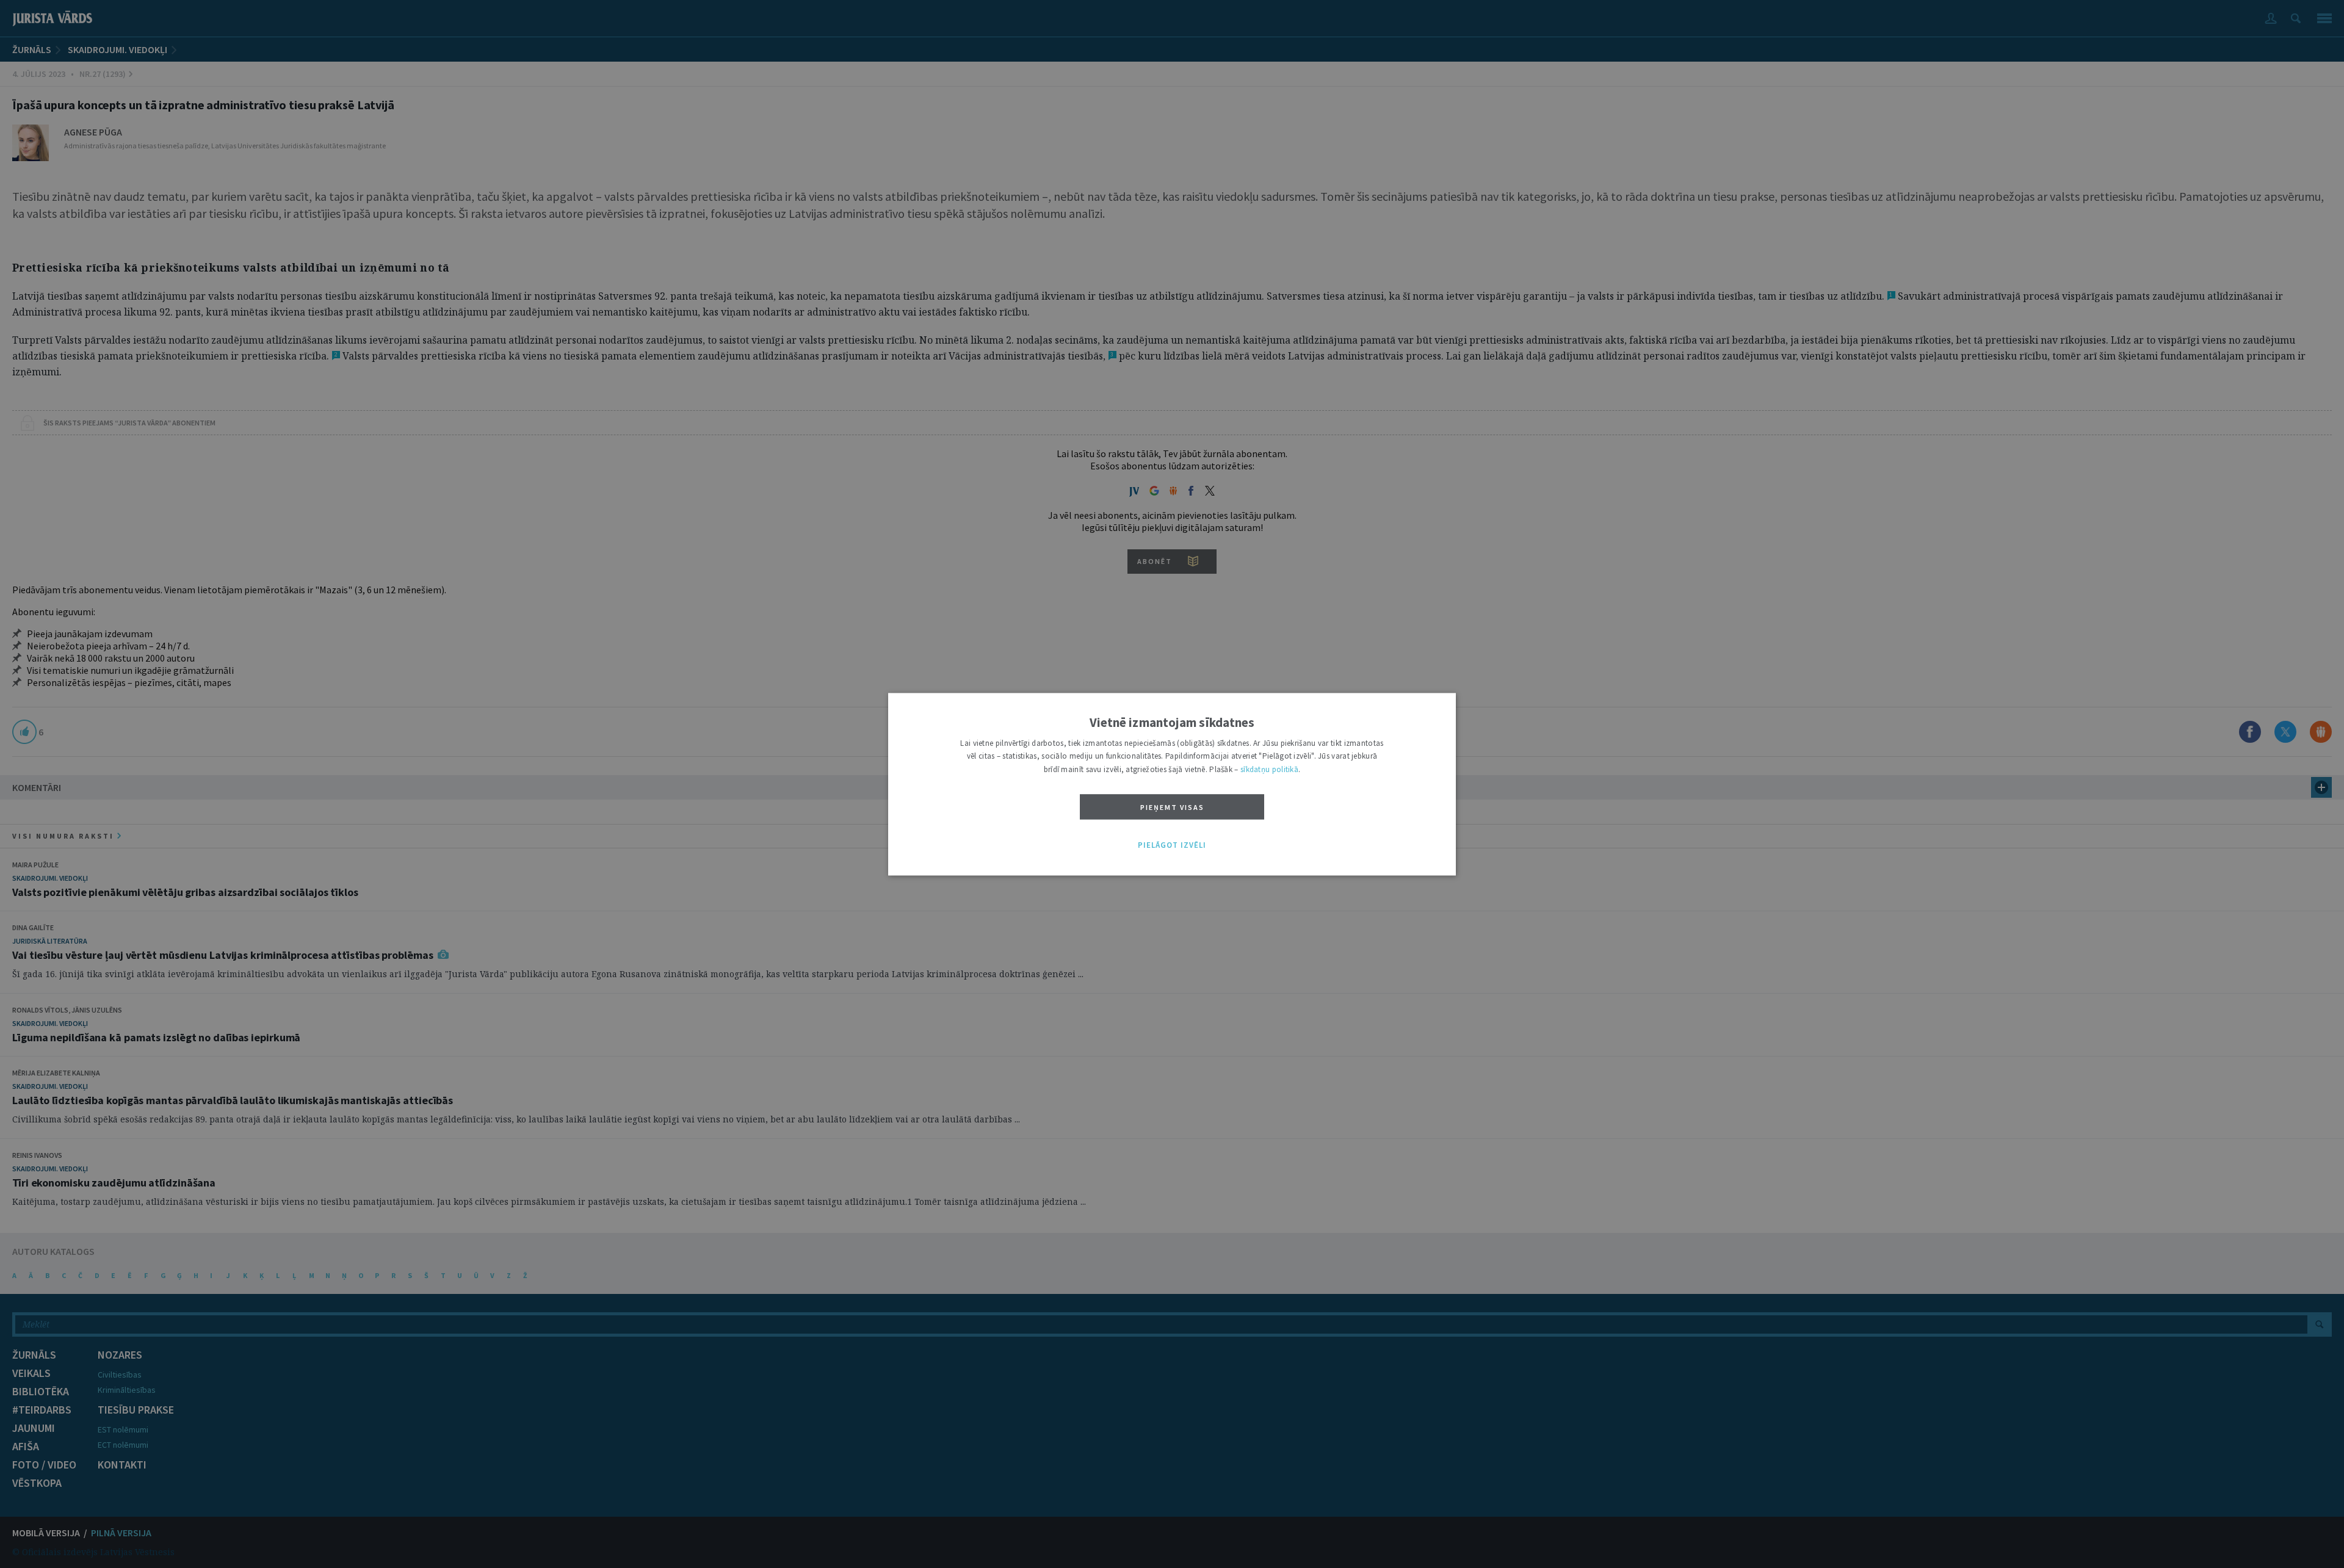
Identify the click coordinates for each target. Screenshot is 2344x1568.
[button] (1172, 846)
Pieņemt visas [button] (1172, 808)
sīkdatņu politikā (1269, 769)
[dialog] (1172, 784)
